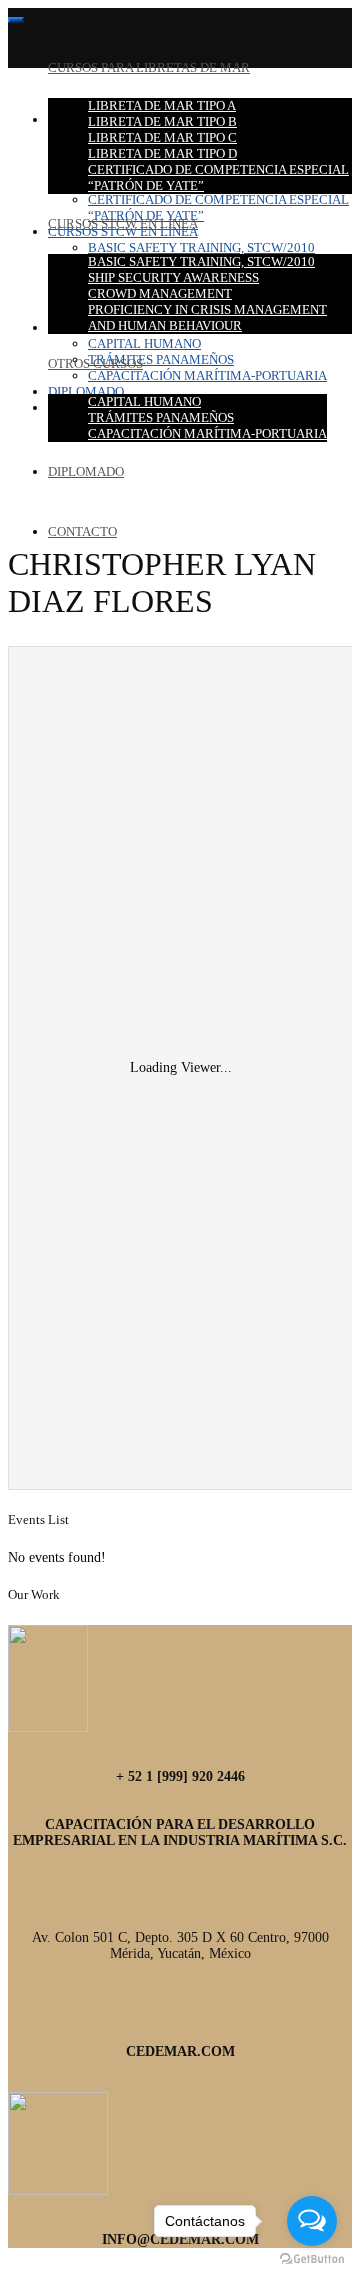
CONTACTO (82, 531)
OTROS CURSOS (95, 363)
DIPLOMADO (86, 471)
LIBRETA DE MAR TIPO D (162, 153)
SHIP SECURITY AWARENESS (173, 277)
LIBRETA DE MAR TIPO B (162, 121)
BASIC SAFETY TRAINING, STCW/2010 (201, 261)
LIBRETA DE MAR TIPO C (162, 137)
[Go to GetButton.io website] (312, 2259)
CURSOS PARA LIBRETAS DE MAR (149, 67)
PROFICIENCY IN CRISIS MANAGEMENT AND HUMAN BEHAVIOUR (207, 317)
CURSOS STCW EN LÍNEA (123, 223)
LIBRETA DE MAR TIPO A (162, 105)
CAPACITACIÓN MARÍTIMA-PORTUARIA (207, 433)
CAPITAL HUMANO (144, 401)
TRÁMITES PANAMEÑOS (161, 417)
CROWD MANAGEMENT (160, 293)
